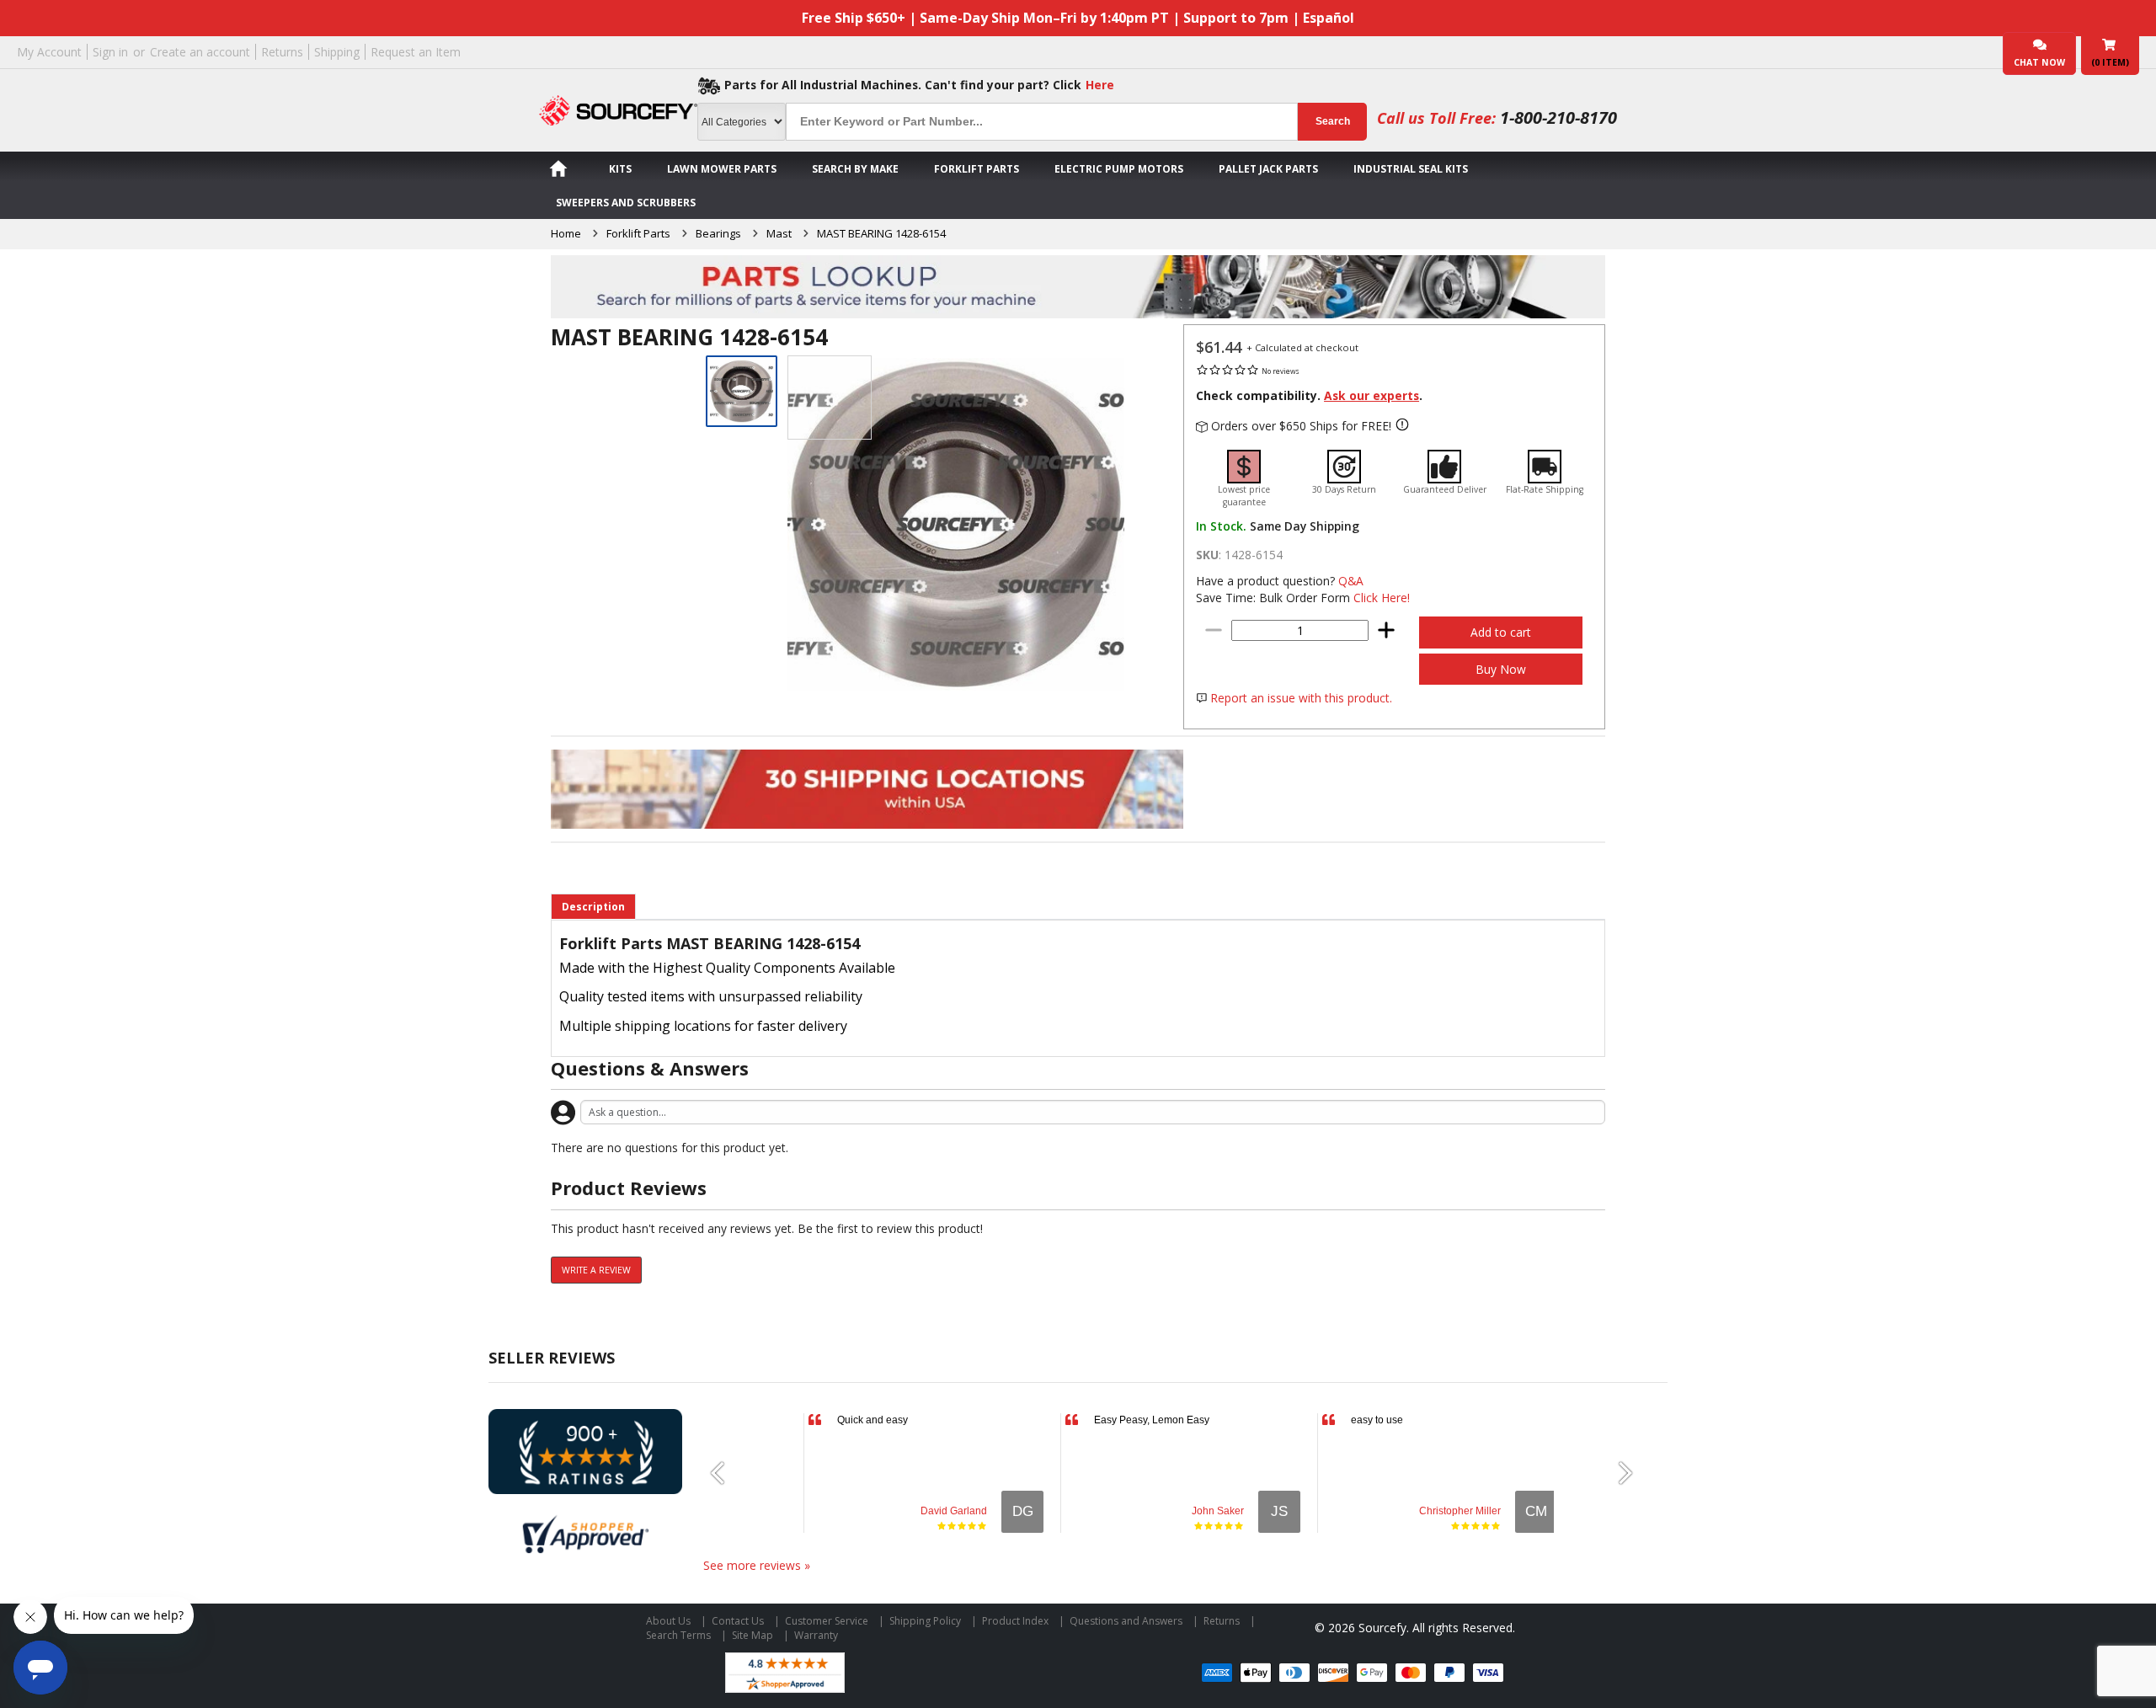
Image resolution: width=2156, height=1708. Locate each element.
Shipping (337, 52)
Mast (779, 233)
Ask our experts (1372, 395)
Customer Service (827, 1621)
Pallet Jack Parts (1268, 169)
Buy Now (1501, 669)
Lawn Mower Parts (722, 169)
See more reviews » (757, 1565)
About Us (668, 1621)
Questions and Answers (1126, 1621)
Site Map (752, 1635)
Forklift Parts (977, 169)
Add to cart (1501, 632)
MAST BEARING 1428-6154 (881, 233)
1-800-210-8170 (1558, 117)
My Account (49, 52)
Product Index (1015, 1621)
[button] (724, 1473)
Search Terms (678, 1635)
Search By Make (855, 169)
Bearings (718, 233)
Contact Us (738, 1621)
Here (1100, 85)
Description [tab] (593, 907)
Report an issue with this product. (1301, 698)
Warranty (816, 1635)
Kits (620, 169)
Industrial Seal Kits (1411, 169)
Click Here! (1382, 598)
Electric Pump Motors (1119, 169)
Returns (282, 52)
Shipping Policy (925, 1621)
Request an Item (416, 52)
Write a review (596, 1270)
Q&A (1351, 581)
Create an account (200, 52)
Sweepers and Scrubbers (626, 203)
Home (566, 233)
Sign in (110, 52)
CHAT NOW (2039, 62)
